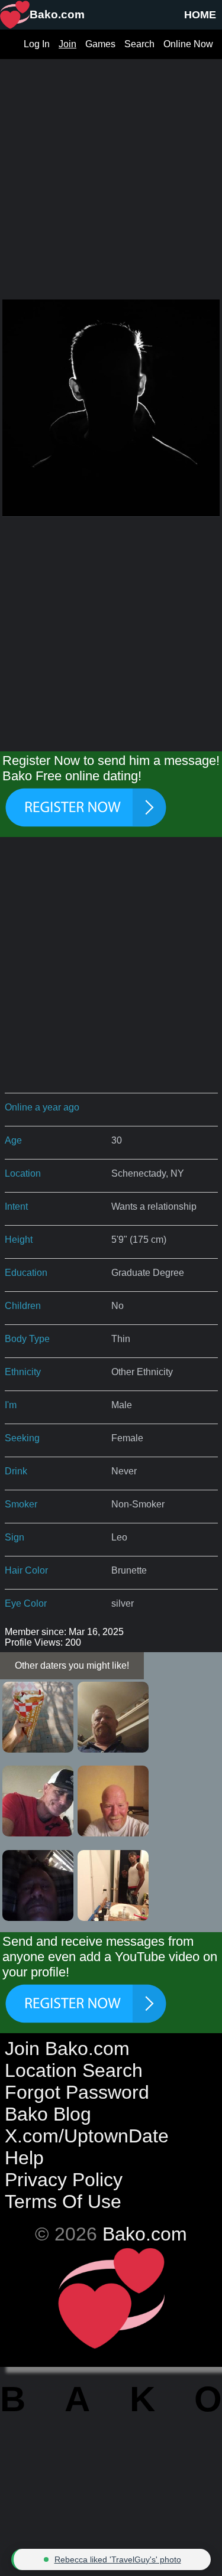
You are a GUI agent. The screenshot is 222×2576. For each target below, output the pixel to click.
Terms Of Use (63, 2202)
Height (19, 1240)
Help (24, 2158)
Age (13, 1140)
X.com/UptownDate (87, 2136)
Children (23, 1306)
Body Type (27, 1339)
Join (67, 44)
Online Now (188, 44)
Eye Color (26, 1603)
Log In (37, 44)
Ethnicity (23, 1372)
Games (100, 44)
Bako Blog (48, 2114)
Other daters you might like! (72, 1665)
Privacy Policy (64, 2180)
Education (26, 1273)
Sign (15, 1537)
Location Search (74, 2070)
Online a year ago (42, 1107)
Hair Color (26, 1570)
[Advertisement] (111, 170)
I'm (11, 1405)
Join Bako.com (67, 2049)
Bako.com (145, 2234)
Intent (16, 1206)
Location (23, 1173)
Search (139, 44)
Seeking (22, 1438)
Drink (16, 1471)
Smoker (21, 1504)
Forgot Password (77, 2092)
